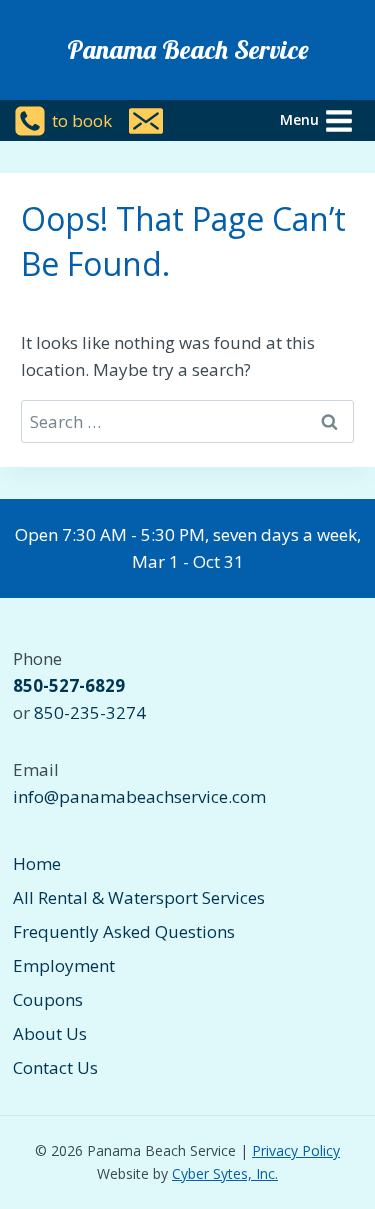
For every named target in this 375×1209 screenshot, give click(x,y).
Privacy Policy (296, 1150)
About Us (50, 1033)
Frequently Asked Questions (124, 931)
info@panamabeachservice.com (139, 796)
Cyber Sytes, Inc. (225, 1173)
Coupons (48, 999)
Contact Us (55, 1067)
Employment (64, 965)
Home (37, 863)
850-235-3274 (90, 712)
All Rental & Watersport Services (139, 897)
